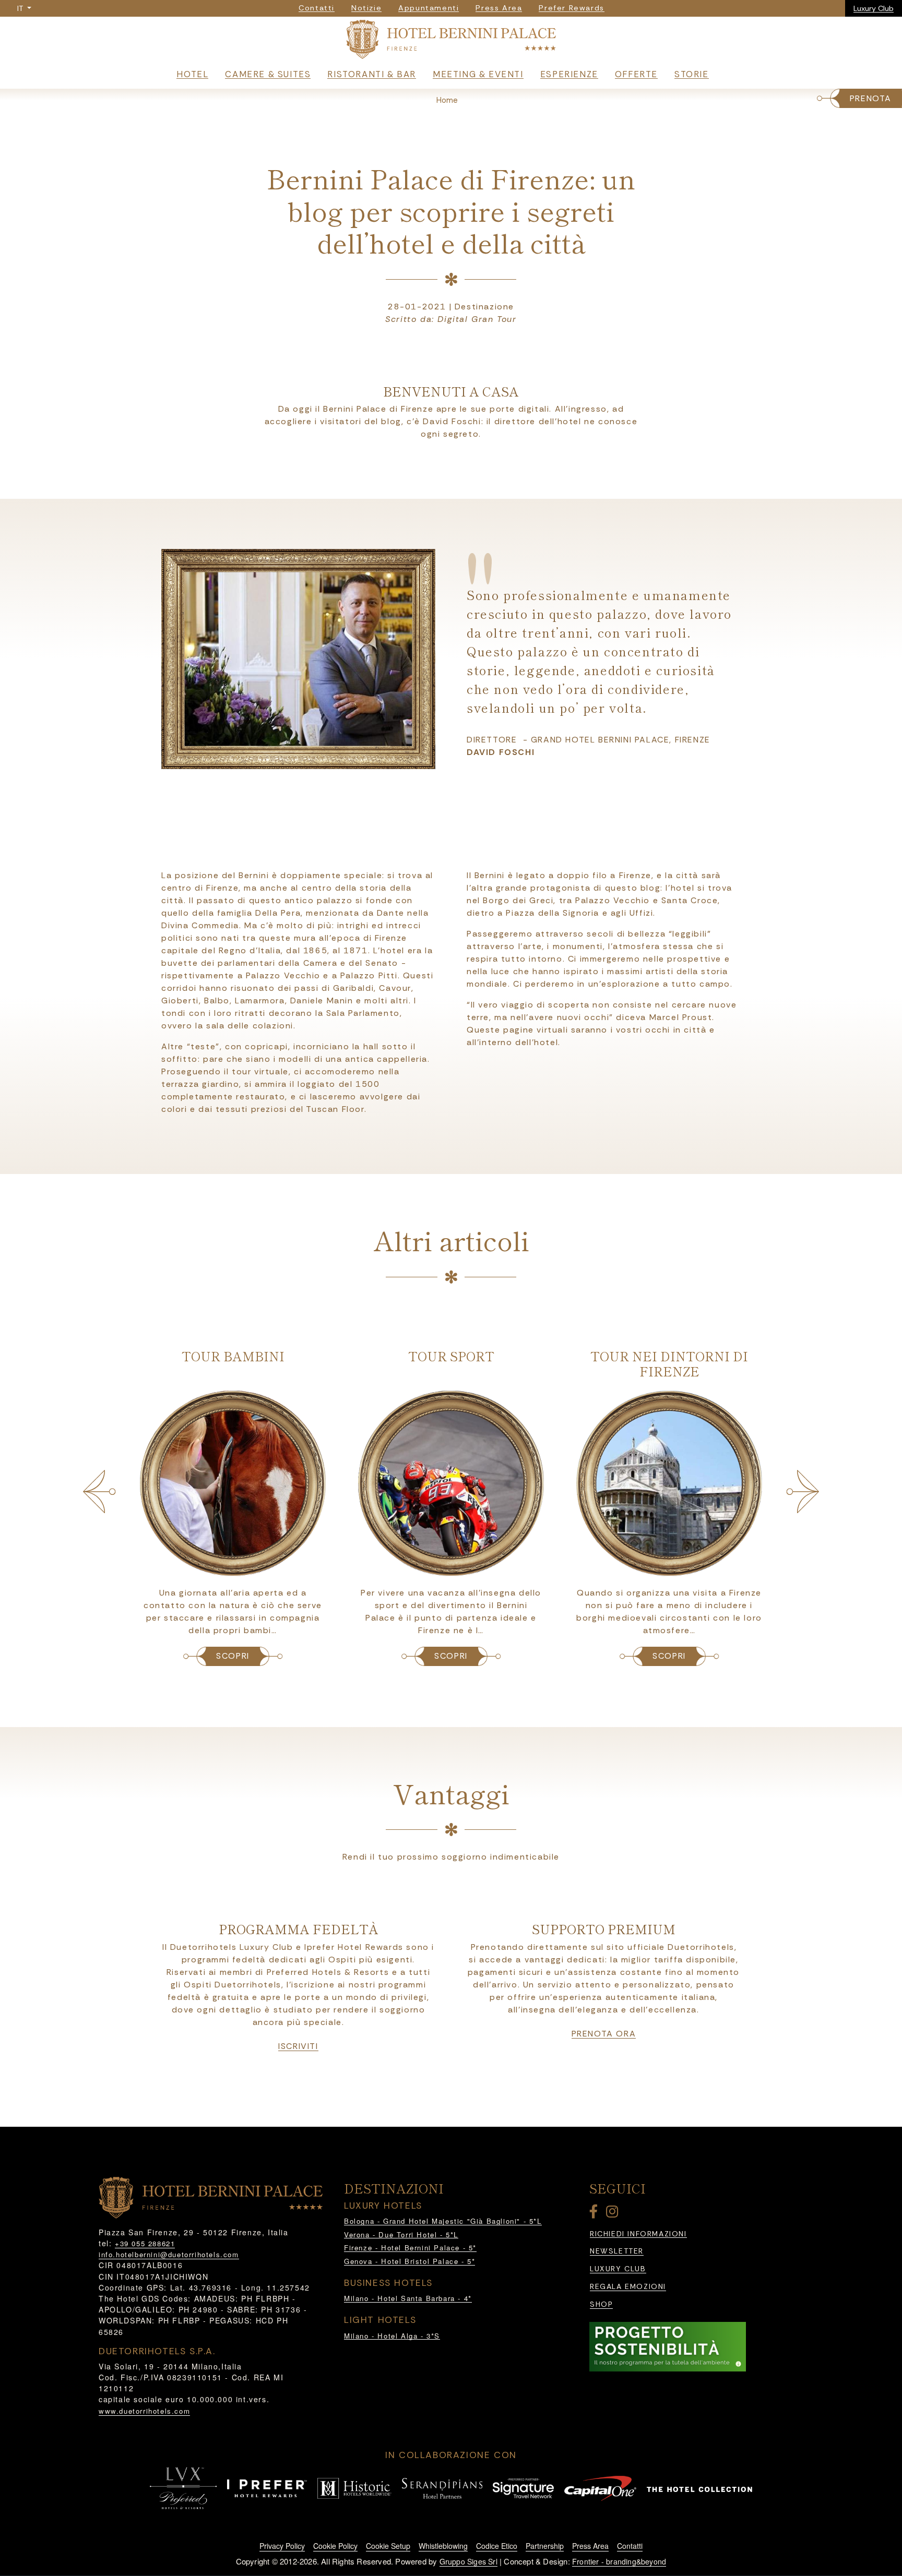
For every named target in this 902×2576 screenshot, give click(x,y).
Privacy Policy (282, 2546)
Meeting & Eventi (478, 74)
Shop (601, 2304)
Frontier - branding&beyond (619, 2561)
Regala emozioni (628, 2287)
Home (447, 100)
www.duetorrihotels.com (144, 2411)
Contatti (630, 2546)
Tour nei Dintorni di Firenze (669, 1363)
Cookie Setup (388, 2546)
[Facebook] (596, 2214)
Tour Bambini (233, 1356)
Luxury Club (874, 8)
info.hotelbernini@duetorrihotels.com (169, 2254)
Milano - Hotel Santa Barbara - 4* (408, 2298)
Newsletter (617, 2251)
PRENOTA (871, 98)
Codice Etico (497, 2546)
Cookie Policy (335, 2546)
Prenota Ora (604, 2034)
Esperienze (569, 74)
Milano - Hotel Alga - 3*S (392, 2336)
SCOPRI (233, 1656)
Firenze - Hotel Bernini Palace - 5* (410, 2248)
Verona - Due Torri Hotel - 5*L (401, 2234)
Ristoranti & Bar (372, 74)
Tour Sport (451, 1356)
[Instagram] (614, 2214)
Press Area (590, 2546)
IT (21, 8)
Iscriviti (298, 2046)
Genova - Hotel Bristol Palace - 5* (410, 2261)
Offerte (636, 74)
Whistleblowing (443, 2546)
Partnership (545, 2546)
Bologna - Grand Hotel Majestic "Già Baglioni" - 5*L (443, 2221)
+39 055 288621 (145, 2243)
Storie (692, 74)
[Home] (451, 41)
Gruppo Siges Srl (468, 2561)
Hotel (192, 74)
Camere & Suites (268, 74)
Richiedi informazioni (638, 2234)
